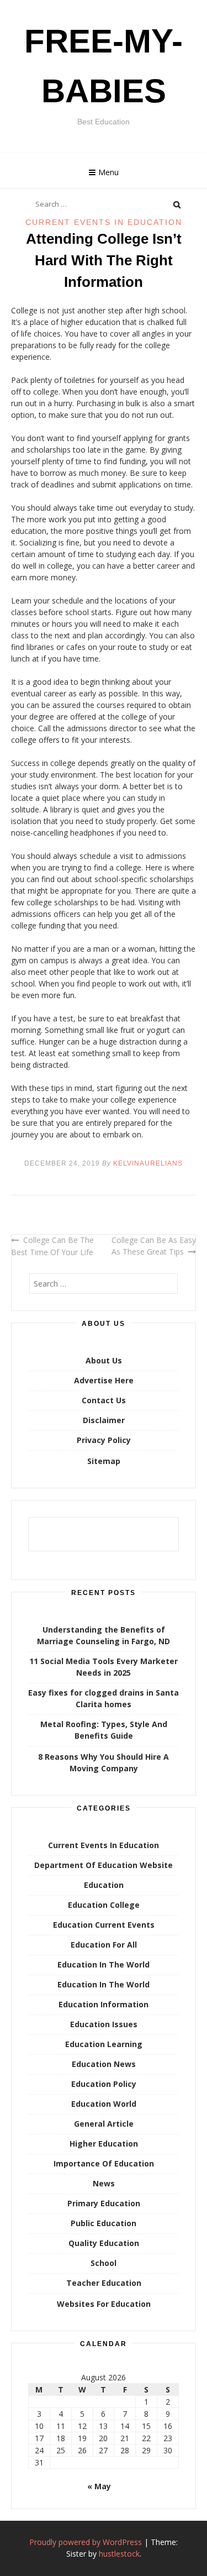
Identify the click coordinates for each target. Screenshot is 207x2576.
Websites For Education (104, 2304)
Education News (104, 2064)
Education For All (104, 1945)
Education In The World (104, 1964)
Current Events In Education (104, 222)
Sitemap (104, 1461)
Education (104, 1885)
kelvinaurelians (148, 1163)
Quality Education (104, 2243)
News (104, 2183)
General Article (104, 2124)
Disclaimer (104, 1420)
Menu (108, 172)
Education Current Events (104, 1925)
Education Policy (104, 2084)
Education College (104, 1905)
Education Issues (104, 2024)
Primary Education (104, 2203)
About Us (104, 1360)
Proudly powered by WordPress (86, 2542)
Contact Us (104, 1400)
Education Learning (104, 2044)
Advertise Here (104, 1380)
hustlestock (119, 2554)
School (104, 2263)
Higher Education (104, 2144)
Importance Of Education (104, 2163)
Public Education (104, 2223)
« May (99, 2486)
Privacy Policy (104, 1440)
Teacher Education (104, 2283)
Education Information (104, 2004)
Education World (104, 2104)
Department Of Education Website (104, 1865)
